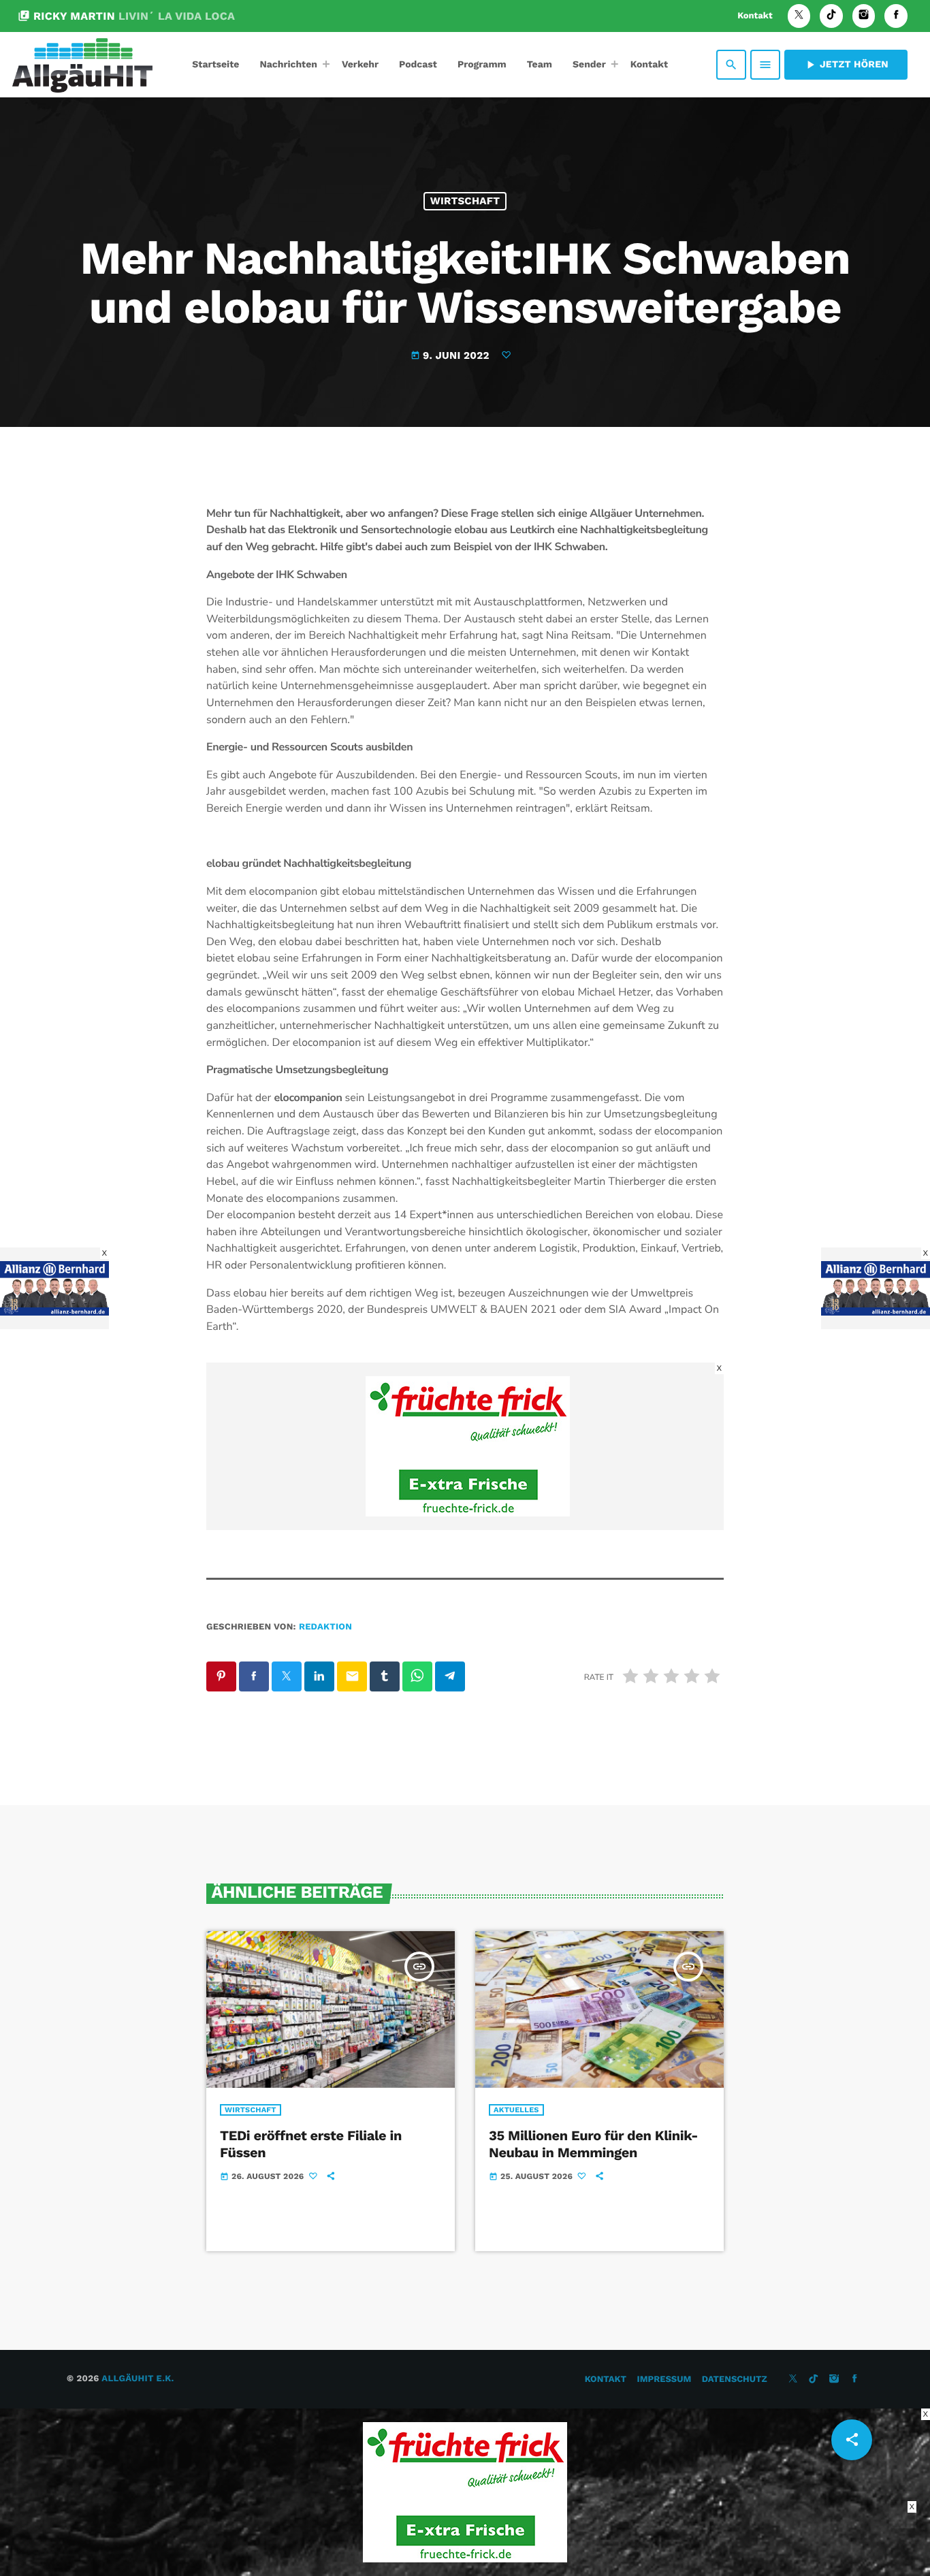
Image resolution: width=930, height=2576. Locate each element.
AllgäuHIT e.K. (138, 2379)
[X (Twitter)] (799, 16)
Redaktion (325, 1627)
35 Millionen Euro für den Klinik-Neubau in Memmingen (593, 2144)
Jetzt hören (846, 65)
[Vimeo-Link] (82, 65)
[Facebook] (896, 16)
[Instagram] (864, 16)
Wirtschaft (465, 201)
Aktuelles (516, 2110)
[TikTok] (831, 16)
